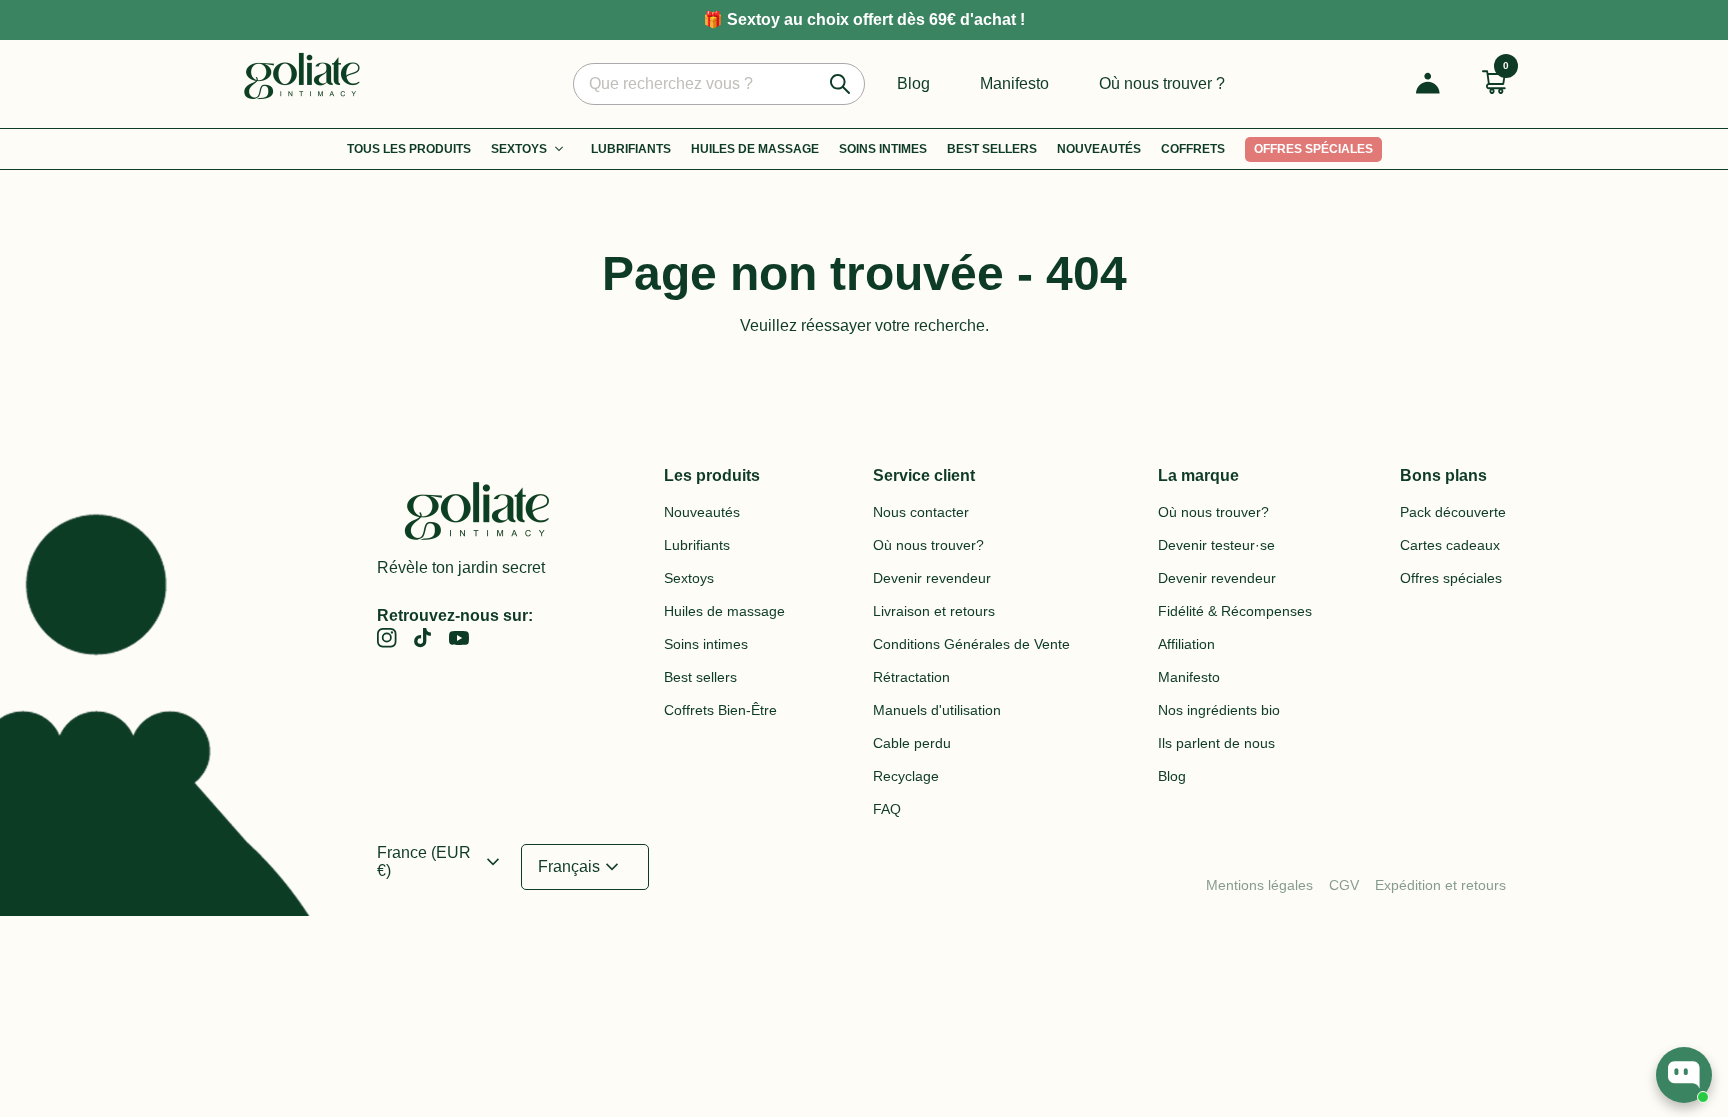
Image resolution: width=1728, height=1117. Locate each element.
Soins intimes (883, 149)
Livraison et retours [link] (934, 611)
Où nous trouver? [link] (928, 545)
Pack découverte (1453, 512)
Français (581, 867)
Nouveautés (1099, 149)
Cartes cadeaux (1450, 545)
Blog (913, 83)
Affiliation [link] (1186, 644)
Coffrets (1193, 149)
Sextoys (519, 149)
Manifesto (1014, 83)
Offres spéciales (1313, 149)
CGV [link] (1344, 885)
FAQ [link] (887, 809)
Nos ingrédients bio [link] (1219, 710)
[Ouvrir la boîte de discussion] (1684, 1075)
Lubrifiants (631, 149)
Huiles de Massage (755, 149)
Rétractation (911, 677)
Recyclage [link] (906, 776)
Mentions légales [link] (1259, 885)
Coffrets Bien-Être (720, 710)
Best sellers (992, 149)
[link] (387, 638)
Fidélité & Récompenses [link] (1235, 611)
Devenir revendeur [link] (932, 578)
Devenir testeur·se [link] (1216, 545)
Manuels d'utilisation (937, 710)
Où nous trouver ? (1162, 83)
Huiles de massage (724, 611)
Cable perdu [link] (912, 743)
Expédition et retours (1440, 885)
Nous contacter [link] (921, 512)
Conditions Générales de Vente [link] (971, 644)
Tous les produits (409, 149)
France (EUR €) (441, 861)
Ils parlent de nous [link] (1216, 743)
